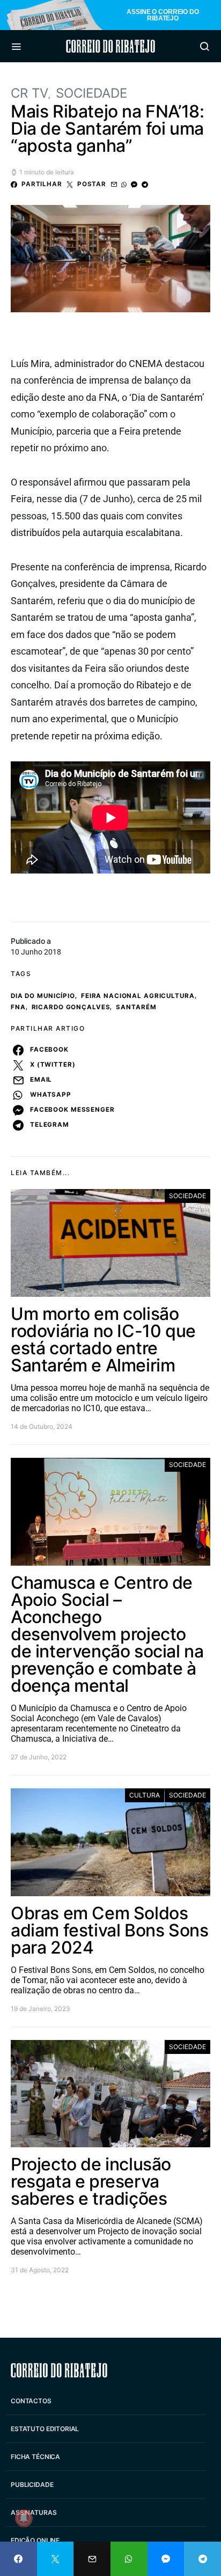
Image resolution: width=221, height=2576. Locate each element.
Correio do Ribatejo (110, 46)
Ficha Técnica (35, 2457)
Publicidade (32, 2485)
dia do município (43, 996)
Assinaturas (34, 2512)
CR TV (30, 93)
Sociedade (91, 93)
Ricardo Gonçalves (71, 1007)
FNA (18, 1007)
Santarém (136, 1007)
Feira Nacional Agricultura (138, 996)
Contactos (31, 2401)
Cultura (145, 1795)
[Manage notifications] (24, 2518)
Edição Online (35, 2540)
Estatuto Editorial (45, 2429)
